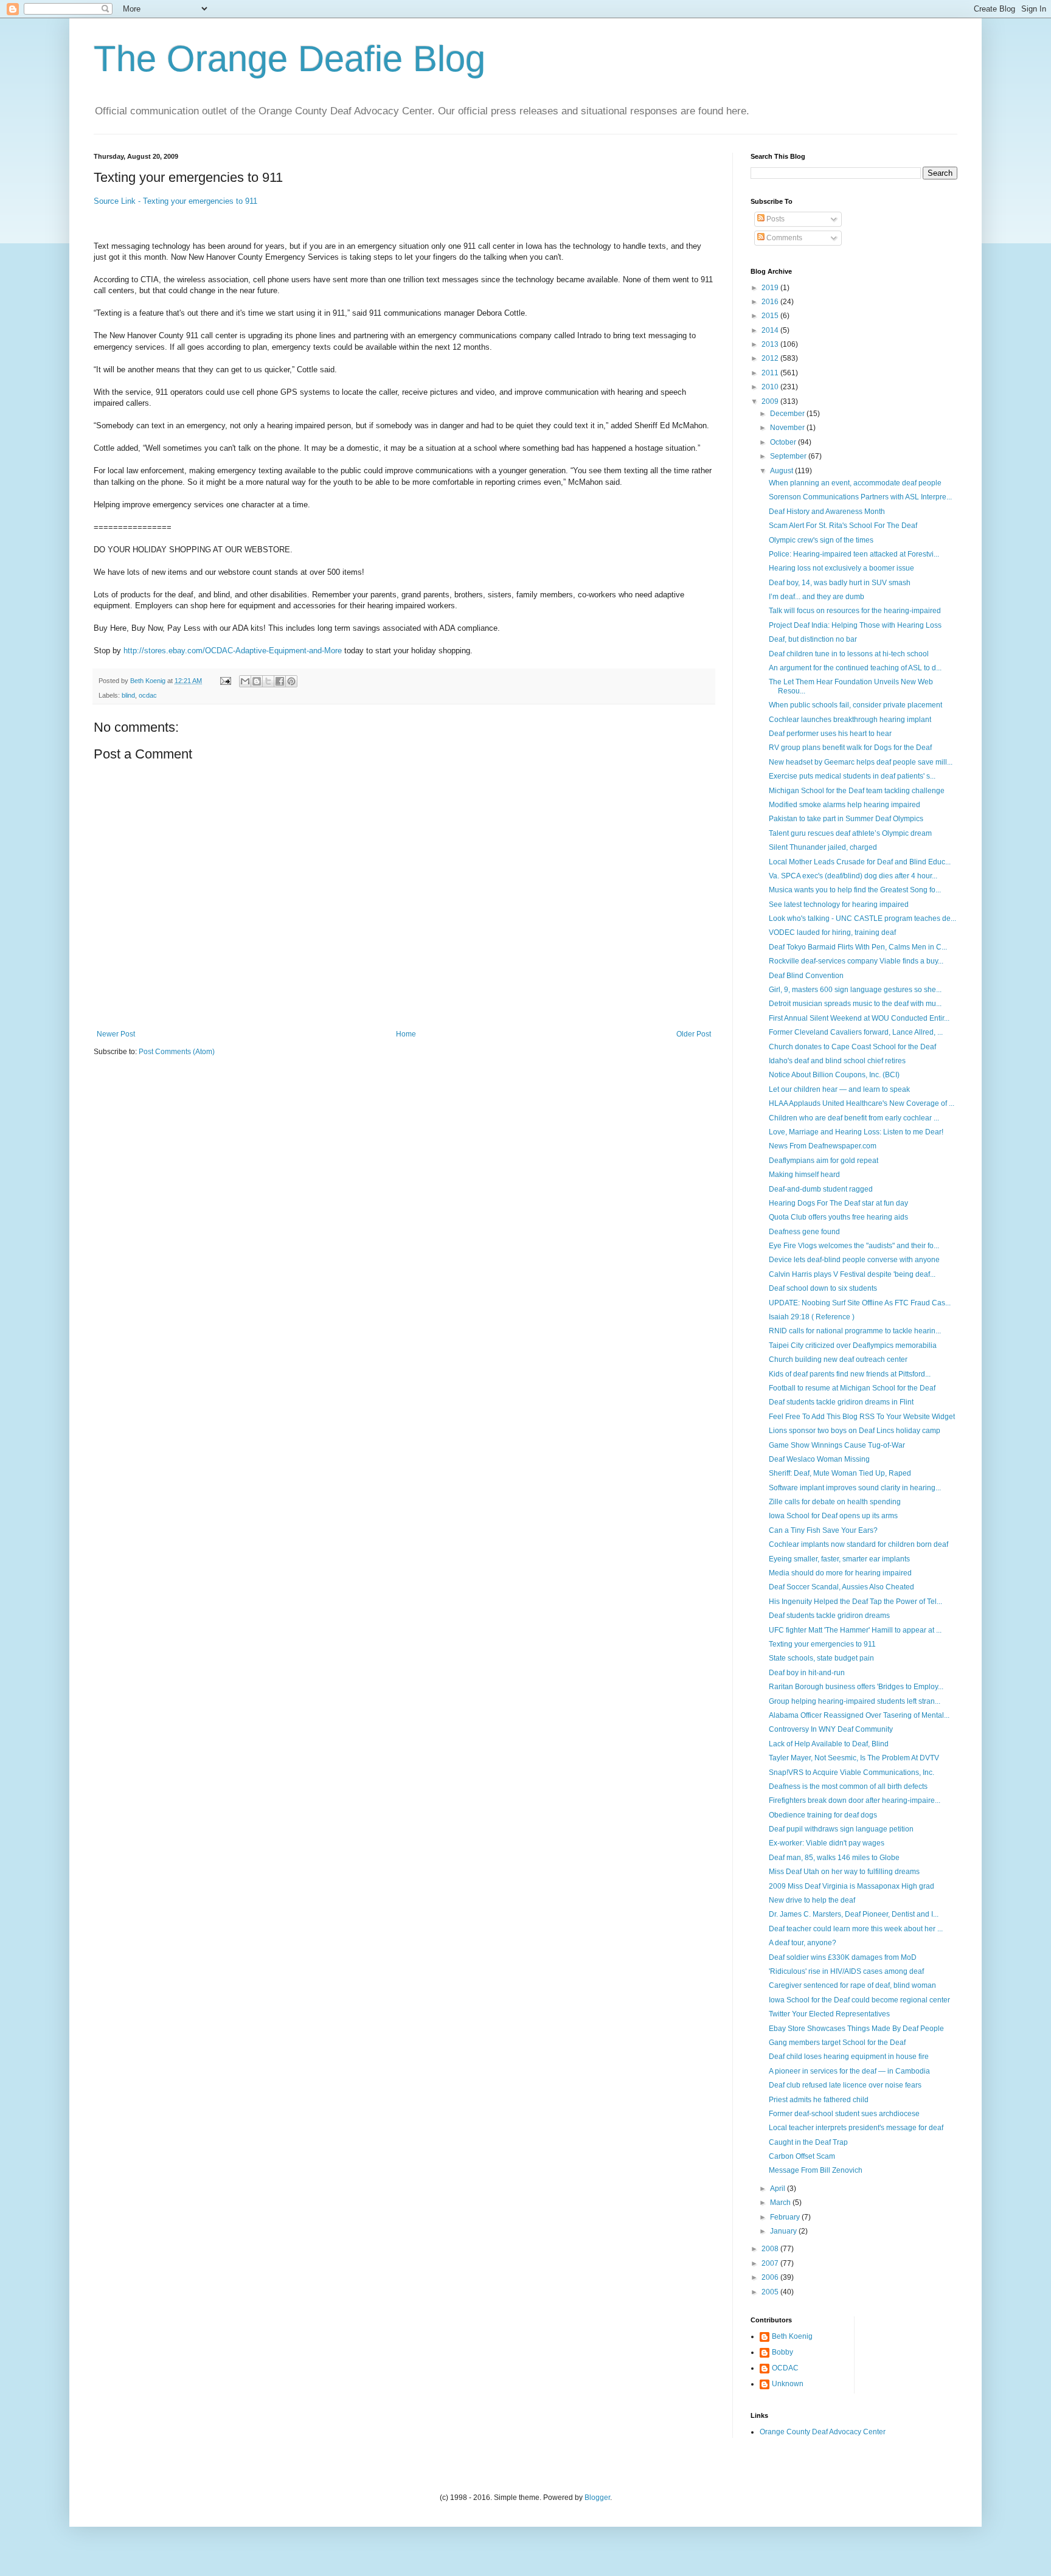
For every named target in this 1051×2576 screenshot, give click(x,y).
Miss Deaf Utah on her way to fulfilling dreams (844, 1872)
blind (128, 695)
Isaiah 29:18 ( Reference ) (812, 1317)
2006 (771, 2277)
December (788, 414)
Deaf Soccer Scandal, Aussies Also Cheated (841, 1587)
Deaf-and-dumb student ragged (821, 1189)
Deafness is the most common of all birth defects (848, 1786)
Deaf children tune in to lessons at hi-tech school (849, 654)
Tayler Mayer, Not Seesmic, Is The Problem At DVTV (854, 1758)
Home (406, 1034)
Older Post (694, 1034)
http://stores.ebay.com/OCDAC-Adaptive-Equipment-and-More (233, 651)
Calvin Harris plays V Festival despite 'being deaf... (852, 1274)
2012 (771, 358)
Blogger (597, 2498)
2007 (771, 2263)
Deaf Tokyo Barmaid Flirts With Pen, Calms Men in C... (858, 947)
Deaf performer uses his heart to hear (830, 734)
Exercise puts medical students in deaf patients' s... (852, 776)
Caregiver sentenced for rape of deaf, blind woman (852, 1985)
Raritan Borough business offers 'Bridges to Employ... (856, 1687)
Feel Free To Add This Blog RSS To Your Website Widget (862, 1417)
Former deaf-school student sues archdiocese (844, 2114)
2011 (771, 373)
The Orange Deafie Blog (290, 59)
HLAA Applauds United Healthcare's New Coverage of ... (862, 1103)
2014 (771, 330)
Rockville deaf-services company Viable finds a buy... (856, 961)
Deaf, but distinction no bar (813, 639)
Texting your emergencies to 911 (822, 1644)
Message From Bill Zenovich (816, 2170)
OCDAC (785, 2368)
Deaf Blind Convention (806, 976)
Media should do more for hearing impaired (840, 1573)
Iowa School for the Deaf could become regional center (859, 2000)
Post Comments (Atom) (177, 1052)
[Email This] (245, 681)
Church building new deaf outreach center (838, 1359)
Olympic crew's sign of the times (821, 540)
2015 (771, 316)
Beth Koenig (792, 2336)
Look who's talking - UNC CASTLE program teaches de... (862, 918)
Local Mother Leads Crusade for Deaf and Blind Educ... (860, 862)
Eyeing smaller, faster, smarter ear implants (839, 1559)
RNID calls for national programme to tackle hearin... (855, 1331)
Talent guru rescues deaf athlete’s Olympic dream (850, 833)
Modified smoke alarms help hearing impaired (845, 805)
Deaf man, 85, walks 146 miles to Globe (834, 1858)
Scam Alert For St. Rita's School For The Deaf (843, 526)
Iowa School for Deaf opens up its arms (833, 1516)
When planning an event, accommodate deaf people (855, 483)
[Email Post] (225, 681)
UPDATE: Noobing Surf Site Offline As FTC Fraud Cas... (860, 1303)
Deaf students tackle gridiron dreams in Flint (841, 1402)
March (781, 2203)
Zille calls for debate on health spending (835, 1502)
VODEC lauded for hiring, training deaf (832, 932)
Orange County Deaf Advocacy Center (823, 2432)
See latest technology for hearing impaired (839, 904)
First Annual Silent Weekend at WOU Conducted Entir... (859, 1018)
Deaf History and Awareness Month (827, 512)
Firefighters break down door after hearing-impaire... (855, 1800)
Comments (783, 238)
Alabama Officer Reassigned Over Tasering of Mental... (859, 1715)
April (779, 2189)
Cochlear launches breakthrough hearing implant (850, 720)
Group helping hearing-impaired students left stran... (855, 1701)
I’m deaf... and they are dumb (817, 597)
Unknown (788, 2384)
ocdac (148, 695)
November (788, 428)
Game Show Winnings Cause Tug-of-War (837, 1445)
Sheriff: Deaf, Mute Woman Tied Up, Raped (840, 1473)
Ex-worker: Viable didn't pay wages (827, 1843)
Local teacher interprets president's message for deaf (856, 2128)
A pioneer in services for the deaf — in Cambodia (849, 2071)
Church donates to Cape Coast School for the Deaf (852, 1047)
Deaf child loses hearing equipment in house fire (849, 2057)
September (789, 456)
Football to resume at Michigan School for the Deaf (852, 1388)
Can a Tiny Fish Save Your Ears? (823, 1530)
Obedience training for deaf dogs (823, 1815)
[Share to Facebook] (280, 681)
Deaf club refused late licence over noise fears (845, 2085)
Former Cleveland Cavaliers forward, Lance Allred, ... (856, 1032)
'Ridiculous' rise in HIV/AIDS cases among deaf (846, 1971)
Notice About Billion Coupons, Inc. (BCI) (834, 1075)
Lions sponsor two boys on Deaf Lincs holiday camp (855, 1431)
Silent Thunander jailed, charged (823, 847)
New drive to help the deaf (812, 1900)
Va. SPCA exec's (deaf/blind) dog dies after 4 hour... (853, 876)
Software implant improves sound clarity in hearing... (855, 1488)
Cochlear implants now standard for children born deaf (858, 1544)
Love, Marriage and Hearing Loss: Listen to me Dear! (856, 1132)
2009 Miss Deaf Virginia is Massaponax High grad (852, 1886)
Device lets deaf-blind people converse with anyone (854, 1260)
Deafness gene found (804, 1232)
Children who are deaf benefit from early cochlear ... (854, 1118)
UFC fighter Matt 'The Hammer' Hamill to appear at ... (855, 1630)
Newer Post (116, 1034)
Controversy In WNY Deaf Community (831, 1729)
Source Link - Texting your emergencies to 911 (175, 201)
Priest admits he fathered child (819, 2100)
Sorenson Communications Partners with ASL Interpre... (860, 497)
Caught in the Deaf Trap (808, 2142)
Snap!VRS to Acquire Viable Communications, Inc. (852, 1772)
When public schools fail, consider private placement (855, 705)
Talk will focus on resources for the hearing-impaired (855, 611)
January (784, 2231)
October (784, 442)
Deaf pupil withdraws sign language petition (841, 1829)
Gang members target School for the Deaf (837, 2043)
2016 (771, 302)
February (786, 2217)
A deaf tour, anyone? (803, 1943)
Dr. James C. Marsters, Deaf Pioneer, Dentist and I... (854, 1914)
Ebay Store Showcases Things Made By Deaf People (856, 2029)
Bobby (782, 2352)
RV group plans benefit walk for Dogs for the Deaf (850, 748)
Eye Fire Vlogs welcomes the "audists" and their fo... (854, 1246)
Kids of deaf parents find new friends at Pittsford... (850, 1374)
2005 (771, 2292)
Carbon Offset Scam (802, 2156)
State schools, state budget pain (821, 1658)
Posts (775, 219)
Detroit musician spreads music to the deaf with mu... (855, 1004)
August (782, 471)
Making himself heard (804, 1175)
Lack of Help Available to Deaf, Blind (829, 1744)
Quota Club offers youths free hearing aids (838, 1217)
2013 (771, 344)
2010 (771, 387)
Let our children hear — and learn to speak (839, 1089)
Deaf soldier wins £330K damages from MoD (843, 1957)
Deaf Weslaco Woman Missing (819, 1459)
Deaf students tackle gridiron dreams (829, 1616)
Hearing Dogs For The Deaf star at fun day (838, 1203)
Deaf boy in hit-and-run (807, 1673)
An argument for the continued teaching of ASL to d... (855, 668)
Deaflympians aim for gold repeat (824, 1161)
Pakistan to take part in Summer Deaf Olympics (846, 819)
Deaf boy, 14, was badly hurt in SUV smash (840, 583)
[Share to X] (268, 681)
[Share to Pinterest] (291, 681)
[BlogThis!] (257, 681)
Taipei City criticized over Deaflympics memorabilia (853, 1345)
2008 (771, 2249)
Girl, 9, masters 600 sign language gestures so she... (855, 990)
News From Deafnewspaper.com (823, 1146)
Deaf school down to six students (823, 1288)
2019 (771, 288)
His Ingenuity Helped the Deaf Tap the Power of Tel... (855, 1602)
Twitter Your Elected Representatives (829, 2014)
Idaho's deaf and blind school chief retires (837, 1061)
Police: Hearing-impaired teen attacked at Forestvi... (854, 554)
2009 (771, 401)
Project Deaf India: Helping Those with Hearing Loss (855, 625)
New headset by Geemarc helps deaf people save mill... (861, 762)
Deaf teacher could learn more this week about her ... (856, 1929)
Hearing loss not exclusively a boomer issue (841, 568)
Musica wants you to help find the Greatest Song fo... (855, 890)
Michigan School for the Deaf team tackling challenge (857, 791)
